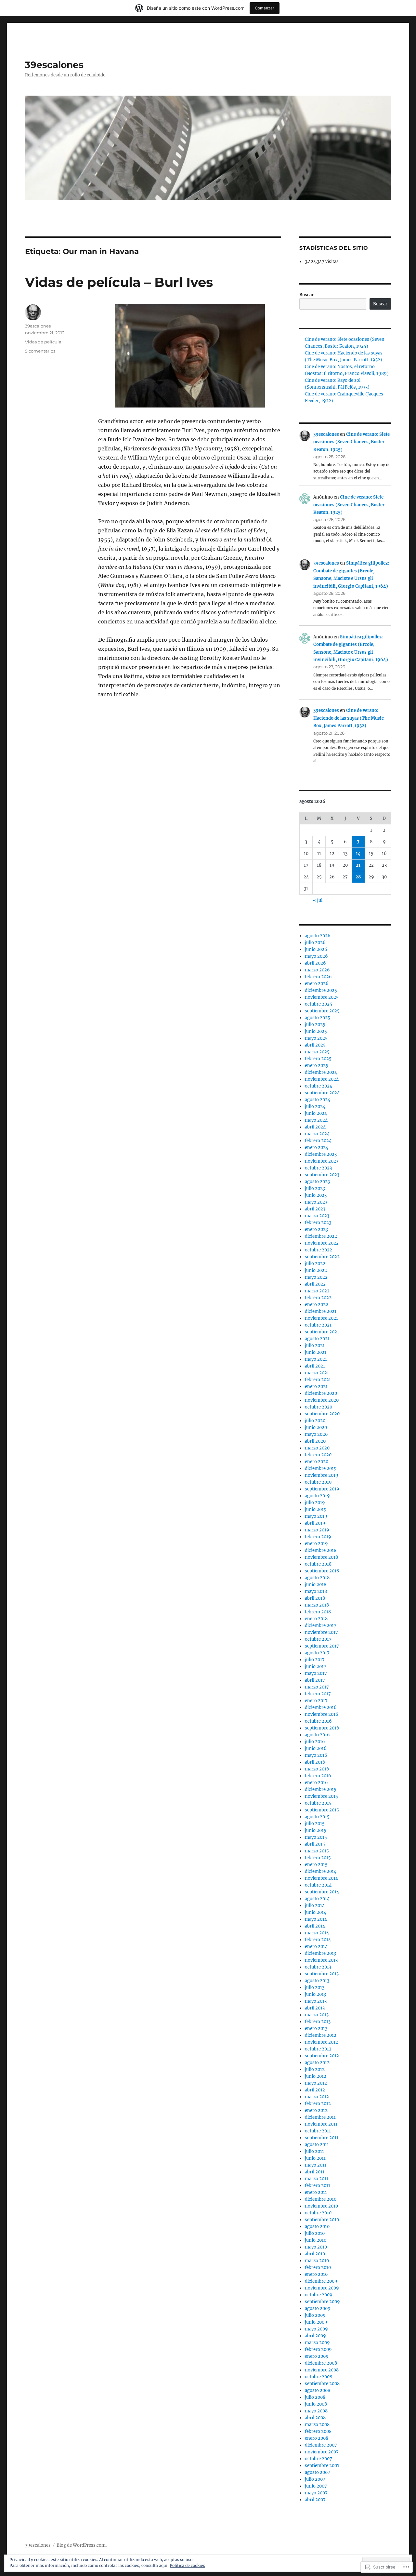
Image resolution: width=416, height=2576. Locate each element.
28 (358, 877)
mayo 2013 (316, 2001)
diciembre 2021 (321, 1311)
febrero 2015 (318, 1858)
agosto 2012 (317, 2063)
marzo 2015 (317, 1851)
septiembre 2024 (322, 1093)
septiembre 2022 (322, 1257)
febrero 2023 (318, 1223)
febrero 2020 (318, 1455)
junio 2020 (316, 1428)
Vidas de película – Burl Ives (119, 282)
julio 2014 (315, 1906)
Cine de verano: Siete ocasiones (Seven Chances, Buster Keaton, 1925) (351, 442)
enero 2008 (317, 2438)
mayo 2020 (316, 1434)
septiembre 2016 (322, 1728)
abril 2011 (315, 2172)
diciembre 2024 (321, 1072)
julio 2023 (315, 1188)
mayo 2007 (316, 2493)
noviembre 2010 (321, 2206)
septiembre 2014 (322, 1892)
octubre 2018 (318, 1564)
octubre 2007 (318, 2459)
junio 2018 (316, 1585)
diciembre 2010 (321, 2199)
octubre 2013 (318, 1967)
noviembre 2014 (321, 1878)
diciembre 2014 (321, 1871)
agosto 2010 (317, 2227)
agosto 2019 (317, 1496)
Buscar (306, 295)
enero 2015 (316, 1865)
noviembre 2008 (322, 2370)
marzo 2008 (317, 2425)
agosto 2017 (317, 1653)
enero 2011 (316, 2192)
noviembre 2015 (321, 1796)
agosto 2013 (317, 1981)
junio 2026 (316, 949)
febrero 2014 (318, 1940)
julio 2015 (315, 1824)
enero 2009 (317, 2356)
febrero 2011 (318, 2186)
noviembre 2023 (322, 1161)
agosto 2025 (318, 1018)
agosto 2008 (318, 2390)
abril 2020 (315, 1441)
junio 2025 (316, 1031)
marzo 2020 (317, 1448)
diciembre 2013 (320, 1953)
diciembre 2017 (321, 1626)
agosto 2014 (317, 1899)
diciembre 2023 (321, 1154)
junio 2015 (316, 1830)
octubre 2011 (318, 2131)
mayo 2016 (316, 1755)
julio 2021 (315, 1346)
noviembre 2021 (321, 1318)
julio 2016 (315, 1742)
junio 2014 (316, 1912)
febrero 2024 (318, 1141)
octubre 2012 (318, 2049)
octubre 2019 (318, 1482)
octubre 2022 (318, 1250)
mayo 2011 (316, 2165)
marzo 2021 (317, 1373)
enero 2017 (316, 1701)
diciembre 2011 (320, 2117)
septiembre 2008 (322, 2384)
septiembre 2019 (322, 1489)
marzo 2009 (317, 2343)
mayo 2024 (316, 1120)
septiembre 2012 (322, 2056)
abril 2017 (315, 1680)
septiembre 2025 (322, 1011)
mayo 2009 (316, 2329)
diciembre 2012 (321, 2035)
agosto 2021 (317, 1339)
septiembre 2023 (322, 1175)
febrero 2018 (318, 1612)
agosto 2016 (317, 1735)
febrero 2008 (318, 2431)
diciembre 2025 (321, 990)
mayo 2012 (316, 2083)
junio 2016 (316, 1748)
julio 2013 (315, 1988)
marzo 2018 (317, 1605)
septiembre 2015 (322, 1810)
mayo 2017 (316, 1673)
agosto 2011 (317, 2145)
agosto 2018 (317, 1578)
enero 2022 (317, 1305)
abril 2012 (315, 2090)
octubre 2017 (318, 1639)
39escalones (54, 65)
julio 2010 (315, 2233)
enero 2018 (316, 1619)
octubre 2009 (319, 2295)
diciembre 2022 (321, 1236)
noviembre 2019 (322, 1475)
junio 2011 (315, 2158)
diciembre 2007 (321, 2445)
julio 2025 (315, 1025)
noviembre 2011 (321, 2124)
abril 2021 (315, 1366)
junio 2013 (315, 1994)
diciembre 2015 (321, 1789)
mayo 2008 (316, 2411)
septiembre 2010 (322, 2220)
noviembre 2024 (322, 1079)
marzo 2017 (317, 1687)
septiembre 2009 (322, 2302)
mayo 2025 (316, 1038)
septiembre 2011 (322, 2138)
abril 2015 (315, 1844)
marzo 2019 (317, 1530)
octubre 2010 (318, 2213)
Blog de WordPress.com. (82, 2545)
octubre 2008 (318, 2377)
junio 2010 (316, 2240)
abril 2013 (315, 2008)
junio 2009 (316, 2322)
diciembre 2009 (321, 2281)
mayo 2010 (316, 2247)
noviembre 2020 (322, 1400)
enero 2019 (316, 1544)
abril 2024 (315, 1127)
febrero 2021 (318, 1380)
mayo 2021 (316, 1359)
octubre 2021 (318, 1325)
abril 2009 (315, 2336)
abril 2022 (315, 1284)
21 (358, 865)
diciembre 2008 (321, 2363)
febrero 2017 (318, 1694)
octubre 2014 (318, 1885)
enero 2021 (316, 1387)
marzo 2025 (317, 1052)
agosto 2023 (317, 1182)
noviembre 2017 (321, 1632)
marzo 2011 (317, 2179)
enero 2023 (316, 1229)
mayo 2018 (316, 1591)
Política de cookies (187, 2565)
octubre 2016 (318, 1721)
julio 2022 (315, 1264)
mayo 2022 (316, 1277)
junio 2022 (316, 1270)
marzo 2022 (317, 1291)
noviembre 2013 (321, 1960)
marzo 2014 (317, 1933)
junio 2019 (316, 1509)
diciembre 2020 (321, 1393)
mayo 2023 (316, 1202)
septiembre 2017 (322, 1646)
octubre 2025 (318, 1004)
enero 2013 (316, 2029)
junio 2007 (316, 2486)
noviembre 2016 (322, 1714)
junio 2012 (316, 2076)
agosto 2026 (318, 936)
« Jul (318, 900)
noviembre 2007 (322, 2452)
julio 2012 (315, 2069)
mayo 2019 (316, 1516)
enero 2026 (317, 984)
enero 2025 (317, 1066)
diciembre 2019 (321, 1468)
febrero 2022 (318, 1298)
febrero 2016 (318, 1776)
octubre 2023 (318, 1168)
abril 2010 (315, 2254)
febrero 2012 (318, 2104)
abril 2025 (315, 1045)
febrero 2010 (318, 2268)
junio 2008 (316, 2404)
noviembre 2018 (321, 1557)
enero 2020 (317, 1462)
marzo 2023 (317, 1216)
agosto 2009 (318, 2309)
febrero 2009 (318, 2349)
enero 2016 (316, 1783)
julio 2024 (315, 1107)
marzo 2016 (317, 1769)
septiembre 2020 (322, 1414)
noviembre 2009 (322, 2288)
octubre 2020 (318, 1407)
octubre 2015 (318, 1803)
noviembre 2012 (321, 2042)
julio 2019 (315, 1503)
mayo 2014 (316, 1919)
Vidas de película (43, 342)
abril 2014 (315, 1926)
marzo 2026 (317, 970)
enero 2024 (317, 1148)
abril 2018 (315, 1598)
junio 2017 (316, 1667)
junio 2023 (316, 1195)
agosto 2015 (317, 1817)
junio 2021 (316, 1352)
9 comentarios (40, 351)
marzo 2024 (317, 1134)
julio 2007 (315, 2479)
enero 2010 (316, 2274)
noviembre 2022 (322, 1243)
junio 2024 (316, 1113)
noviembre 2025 (322, 997)
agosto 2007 (318, 2472)
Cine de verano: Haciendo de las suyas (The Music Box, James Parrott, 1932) (349, 718)
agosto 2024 (318, 1100)
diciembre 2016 (321, 1708)
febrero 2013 (318, 2022)
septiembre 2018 (322, 1571)
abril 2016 (315, 1762)
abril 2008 (315, 2418)
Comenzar (265, 8)
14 (358, 854)
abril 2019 (315, 1523)
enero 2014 (316, 1947)
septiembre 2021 (322, 1332)
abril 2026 (315, 963)
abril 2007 (315, 2500)
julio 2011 (314, 2151)
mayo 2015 (316, 1837)
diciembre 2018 (321, 1550)
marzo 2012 (317, 2097)
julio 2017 (315, 1660)
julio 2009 (315, 2315)
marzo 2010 (317, 2261)
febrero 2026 (318, 977)
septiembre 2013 (322, 1974)
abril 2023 (315, 1209)
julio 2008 (315, 2397)
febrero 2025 (318, 1059)
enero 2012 (316, 2110)
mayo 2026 (316, 956)
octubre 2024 (318, 1086)
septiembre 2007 (322, 2466)
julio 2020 (315, 1421)
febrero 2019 (318, 1537)
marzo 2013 (317, 2015)
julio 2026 (315, 943)
